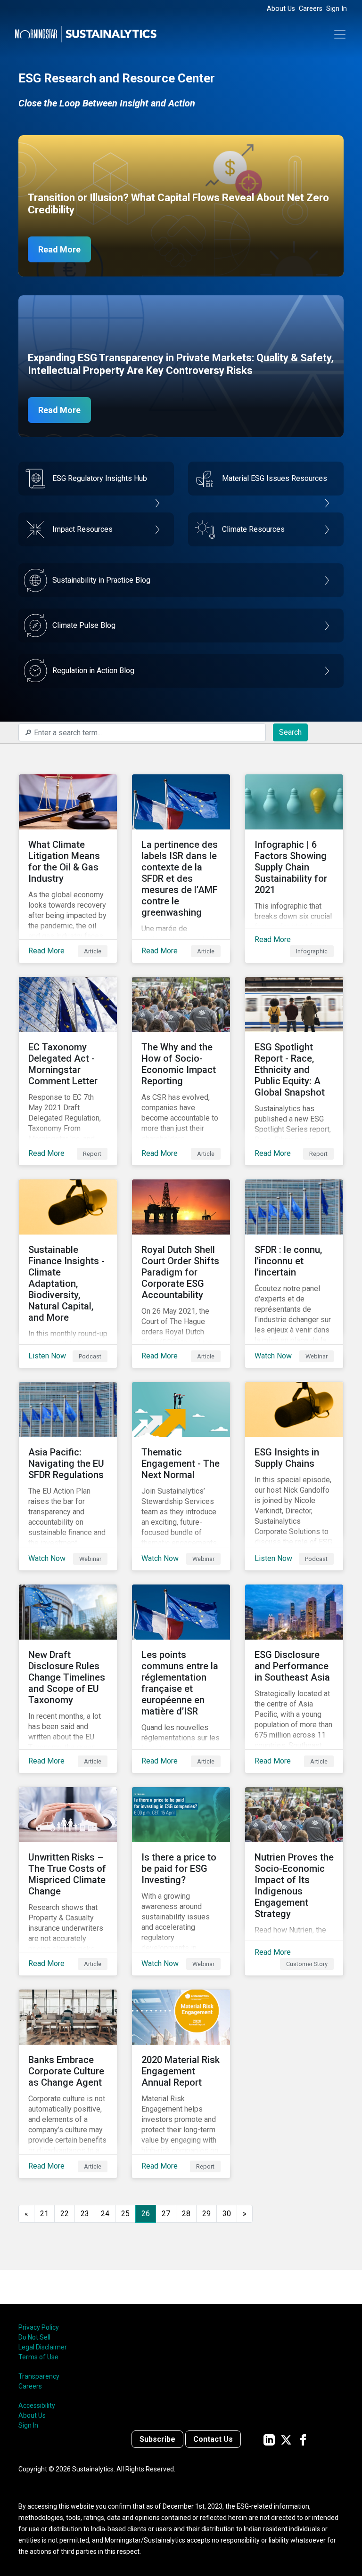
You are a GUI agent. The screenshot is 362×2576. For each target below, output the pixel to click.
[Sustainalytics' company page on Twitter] (286, 2439)
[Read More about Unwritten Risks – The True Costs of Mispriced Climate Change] (68, 1881)
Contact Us (213, 2439)
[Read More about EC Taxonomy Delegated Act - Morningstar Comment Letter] (68, 1071)
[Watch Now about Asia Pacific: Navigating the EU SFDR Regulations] (68, 1476)
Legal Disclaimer (43, 2347)
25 (125, 2214)
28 (186, 2214)
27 (166, 2214)
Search (290, 732)
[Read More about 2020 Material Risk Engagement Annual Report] (181, 2084)
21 (44, 2214)
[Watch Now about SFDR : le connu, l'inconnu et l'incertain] (294, 1274)
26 (146, 2214)
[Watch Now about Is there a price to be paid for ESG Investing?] (181, 1881)
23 (85, 2214)
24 (105, 2214)
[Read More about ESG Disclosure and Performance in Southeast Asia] (294, 1679)
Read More (59, 249)
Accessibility (37, 2405)
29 (206, 2214)
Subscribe (157, 2439)
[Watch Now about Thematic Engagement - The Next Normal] (181, 1476)
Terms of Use (38, 2357)
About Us (281, 9)
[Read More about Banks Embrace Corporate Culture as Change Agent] (68, 2084)
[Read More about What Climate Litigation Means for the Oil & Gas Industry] (68, 869)
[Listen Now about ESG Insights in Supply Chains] (294, 1476)
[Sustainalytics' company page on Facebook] (303, 2439)
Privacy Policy (39, 2327)
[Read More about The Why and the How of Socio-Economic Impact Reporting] (181, 1071)
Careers (311, 9)
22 (65, 2214)
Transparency (39, 2376)
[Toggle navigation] (340, 34)
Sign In (337, 9)
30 (227, 2214)
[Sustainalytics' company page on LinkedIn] (269, 2439)
